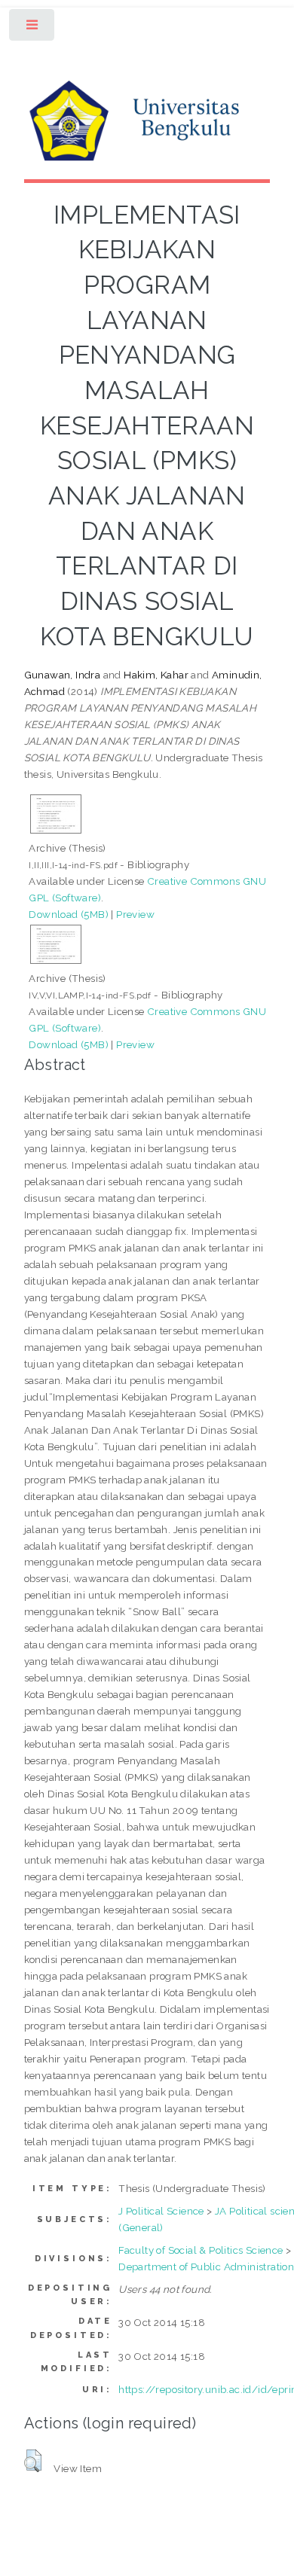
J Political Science (161, 2211)
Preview (135, 914)
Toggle (33, 28)
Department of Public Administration (206, 2267)
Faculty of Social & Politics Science (201, 2250)
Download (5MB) (69, 914)
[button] (33, 2461)
